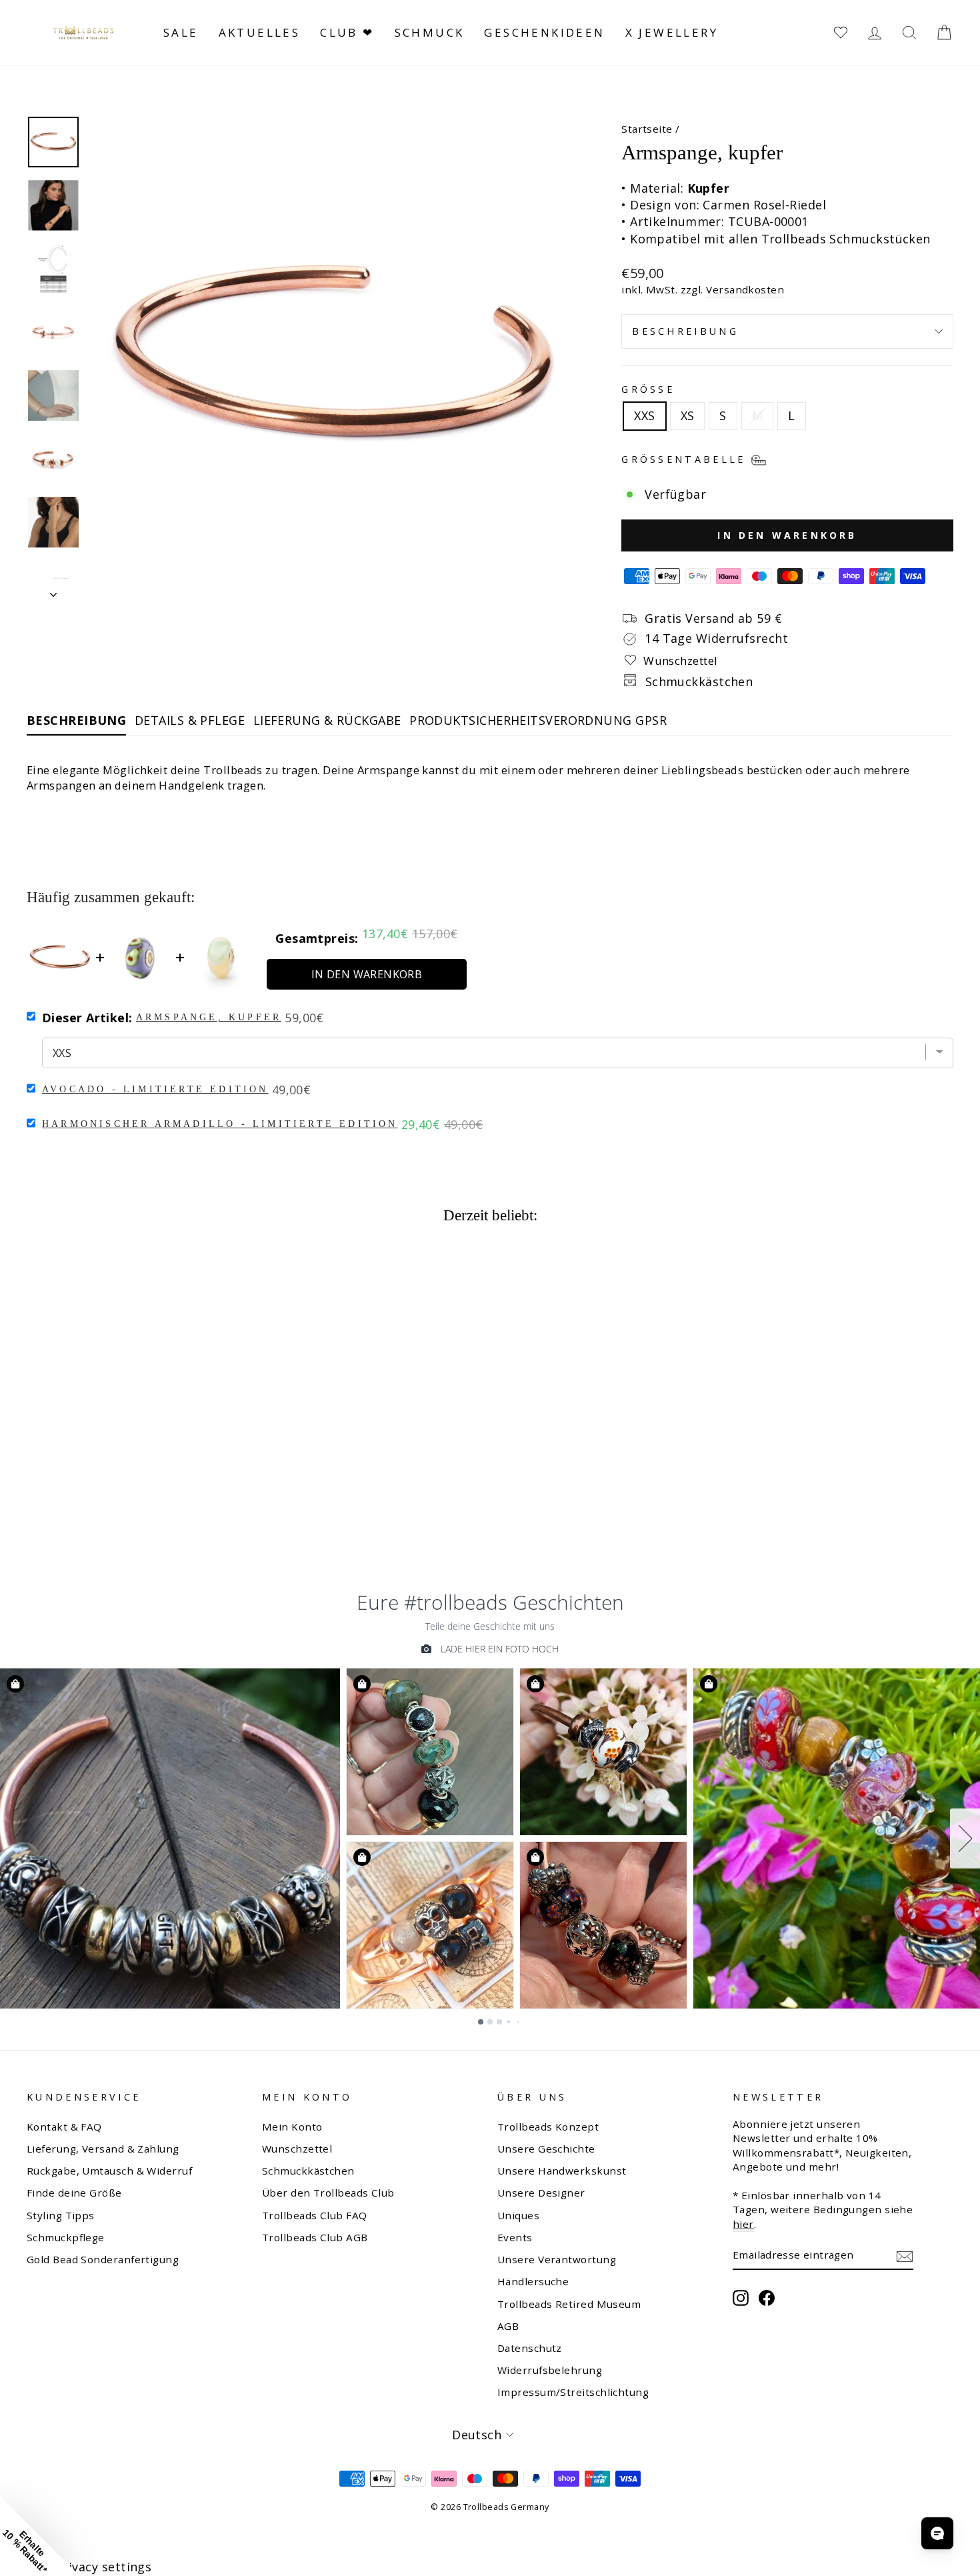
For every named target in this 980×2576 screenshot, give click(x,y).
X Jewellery (672, 32)
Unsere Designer (541, 2193)
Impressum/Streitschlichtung (573, 2392)
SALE (181, 32)
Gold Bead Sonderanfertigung (103, 2259)
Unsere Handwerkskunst (562, 2171)
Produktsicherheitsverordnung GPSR (538, 720)
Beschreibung (685, 331)
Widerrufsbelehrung (550, 2370)
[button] (40, 2536)
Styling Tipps (61, 2215)
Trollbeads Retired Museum (569, 2304)
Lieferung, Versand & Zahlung (103, 2149)
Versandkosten (745, 289)
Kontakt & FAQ (64, 2127)
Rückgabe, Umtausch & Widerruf (109, 2171)
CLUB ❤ (347, 32)
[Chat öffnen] (937, 2533)
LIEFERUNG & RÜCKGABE (327, 720)
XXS (644, 415)
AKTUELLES (260, 32)
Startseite (647, 129)
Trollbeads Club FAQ (315, 2215)
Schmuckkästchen (308, 2171)
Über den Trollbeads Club (328, 2193)
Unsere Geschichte (546, 2149)
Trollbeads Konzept (548, 2127)
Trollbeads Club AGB (315, 2237)
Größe (648, 389)
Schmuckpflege (66, 2237)
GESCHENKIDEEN (544, 32)
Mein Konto (292, 2127)
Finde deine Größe (74, 2193)
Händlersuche (533, 2281)
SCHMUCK (430, 32)
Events (515, 2237)
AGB (508, 2326)
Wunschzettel (297, 2149)
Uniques (518, 2215)
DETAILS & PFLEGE (190, 720)
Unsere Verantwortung (557, 2259)
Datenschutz (530, 2348)
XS (688, 415)
